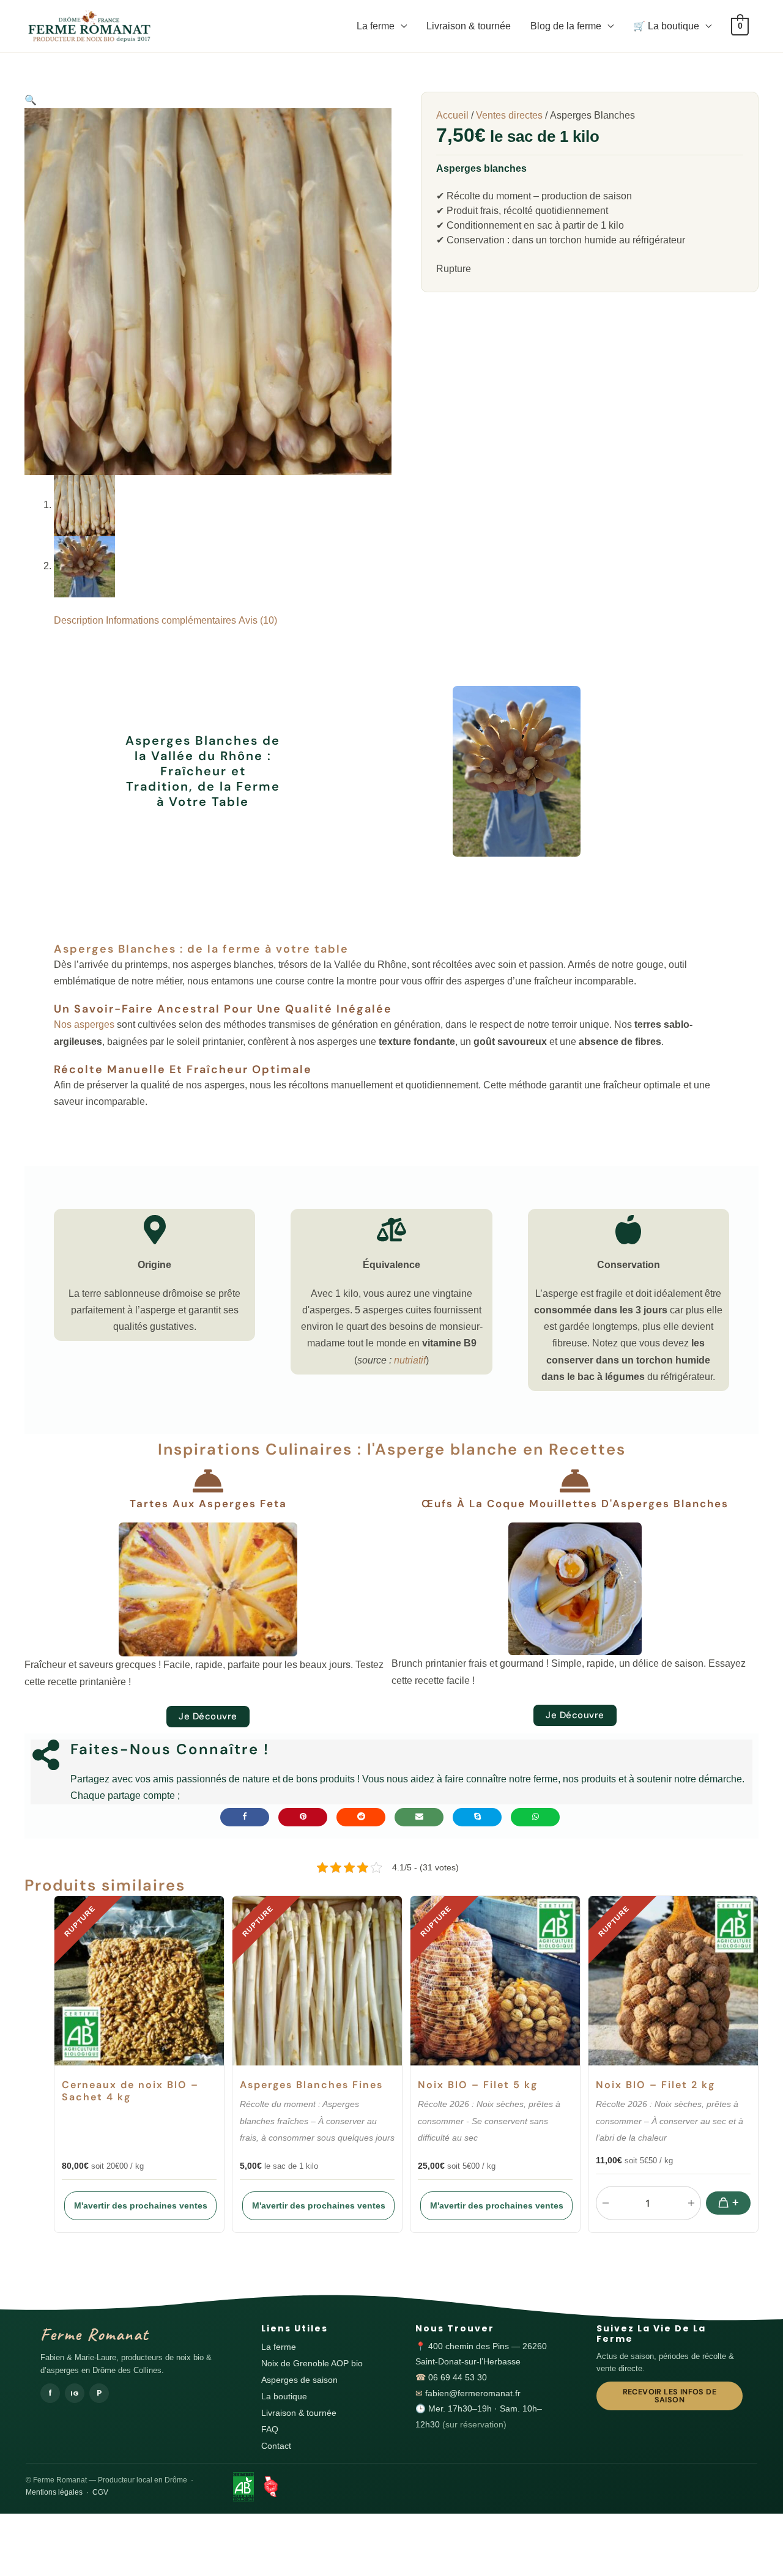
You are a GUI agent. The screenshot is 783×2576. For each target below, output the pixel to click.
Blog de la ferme (566, 26)
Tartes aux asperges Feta (208, 1504)
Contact (276, 2446)
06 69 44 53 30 (458, 2378)
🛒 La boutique (666, 26)
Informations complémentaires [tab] (171, 620)
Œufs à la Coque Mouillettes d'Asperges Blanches (575, 1504)
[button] (31, 100)
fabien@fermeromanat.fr (473, 2393)
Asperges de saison (299, 2380)
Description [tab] (79, 620)
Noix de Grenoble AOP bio (312, 2364)
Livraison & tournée (469, 26)
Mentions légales (54, 2492)
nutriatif (410, 1360)
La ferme (376, 26)
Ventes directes (509, 115)
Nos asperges (84, 1024)
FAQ (270, 2430)
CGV (100, 2492)
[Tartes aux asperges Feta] (208, 1481)
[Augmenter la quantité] (691, 2203)
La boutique (284, 2397)
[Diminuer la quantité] (606, 2203)
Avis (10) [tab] (258, 620)
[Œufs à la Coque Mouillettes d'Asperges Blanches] (575, 1481)
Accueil (452, 115)
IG (75, 2393)
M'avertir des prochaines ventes (141, 2205)
